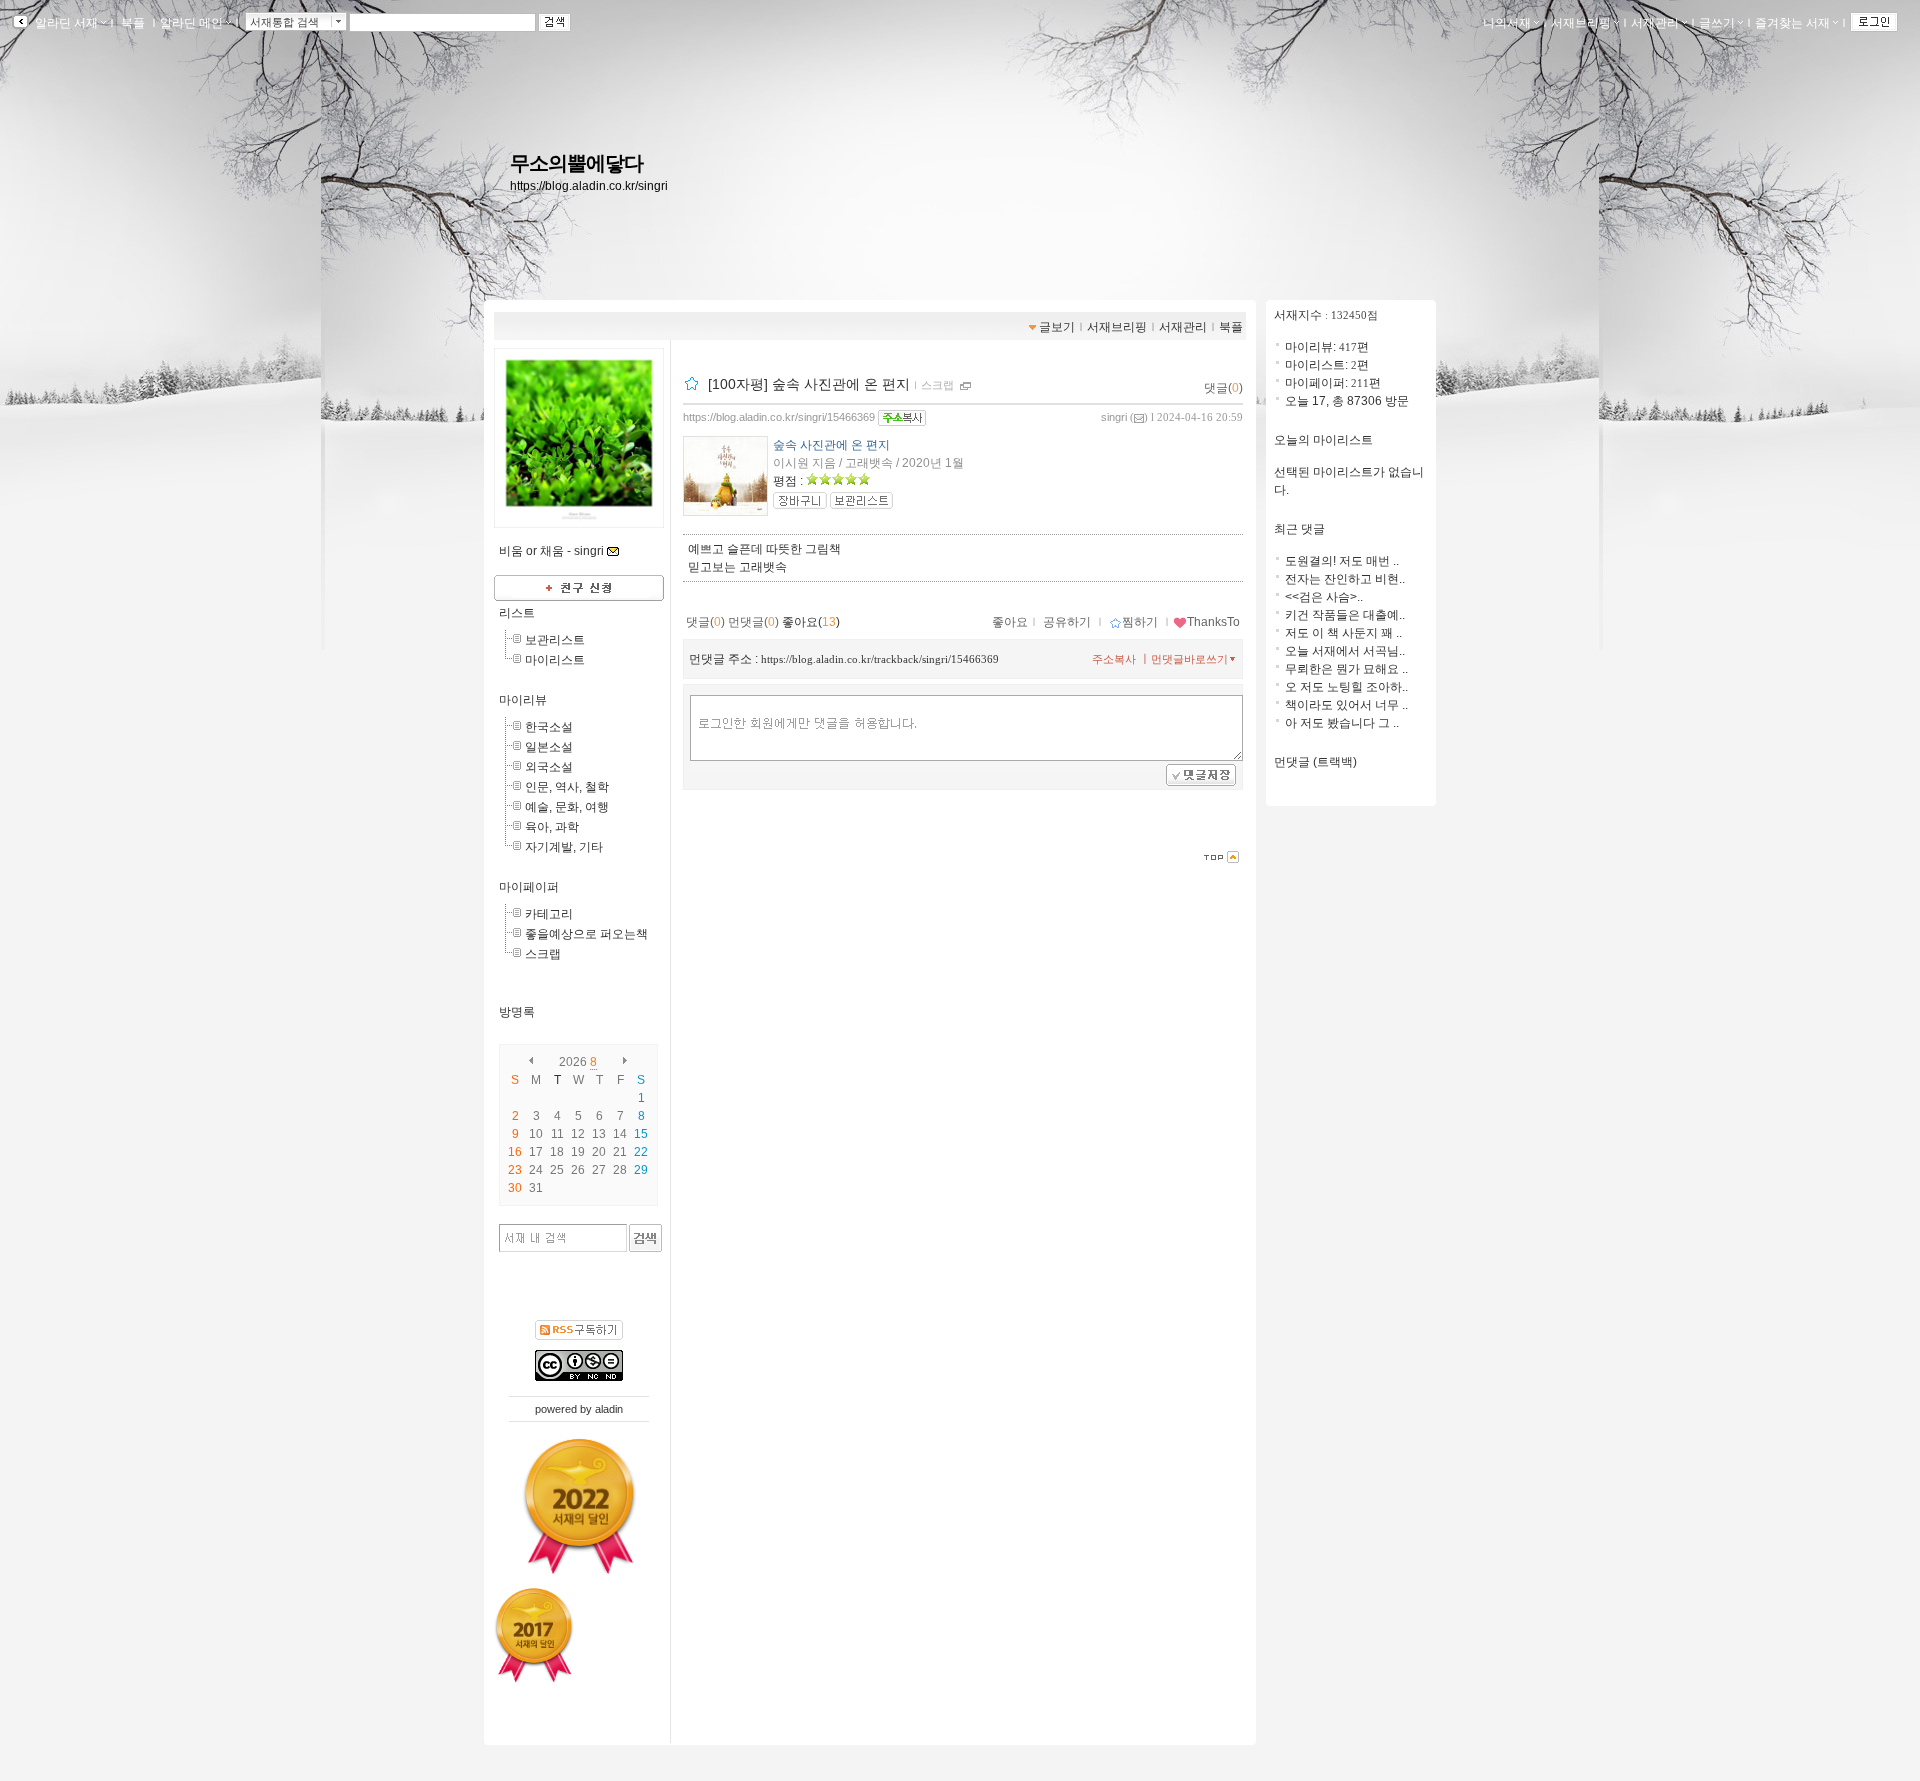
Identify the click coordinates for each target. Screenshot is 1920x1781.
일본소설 (549, 747)
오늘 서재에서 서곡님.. (1345, 651)
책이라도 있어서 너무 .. (1346, 705)
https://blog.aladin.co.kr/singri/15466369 (779, 417)
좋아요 (1010, 622)
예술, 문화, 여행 (567, 807)
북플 (133, 23)
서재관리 (1655, 23)
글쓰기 (1717, 23)
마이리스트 (555, 660)
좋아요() (811, 622)
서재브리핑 (1581, 23)
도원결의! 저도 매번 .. (1342, 561)
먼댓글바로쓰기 (1189, 659)
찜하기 (1140, 622)
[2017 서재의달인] (534, 1635)
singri (1114, 417)
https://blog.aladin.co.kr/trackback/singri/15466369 (880, 659)
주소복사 (1114, 659)
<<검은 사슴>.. (1324, 597)
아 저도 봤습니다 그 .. (1342, 723)
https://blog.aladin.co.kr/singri (589, 186)
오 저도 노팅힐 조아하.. (1346, 687)
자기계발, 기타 (564, 847)
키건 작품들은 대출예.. (1345, 615)
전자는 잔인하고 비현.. (1345, 579)
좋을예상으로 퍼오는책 (586, 934)
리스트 (517, 613)
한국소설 (549, 727)
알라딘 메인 (191, 23)
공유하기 (1067, 622)
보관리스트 (555, 640)
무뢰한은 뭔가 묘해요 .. (1346, 669)
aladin (609, 1409)
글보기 (1057, 327)
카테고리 (549, 914)
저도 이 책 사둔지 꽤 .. (1343, 633)
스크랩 (543, 954)
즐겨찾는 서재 (1792, 23)
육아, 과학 (552, 827)
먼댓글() (753, 622)
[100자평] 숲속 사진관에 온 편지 (809, 384)
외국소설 (549, 767)
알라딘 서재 (65, 23)
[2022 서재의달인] (579, 1506)
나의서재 (1507, 23)
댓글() (1223, 388)
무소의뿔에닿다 (576, 163)
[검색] (645, 1238)
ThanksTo (1213, 622)
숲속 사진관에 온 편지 (831, 445)
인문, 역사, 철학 (567, 787)
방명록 (517, 1012)
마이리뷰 (523, 700)
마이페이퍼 (529, 887)
